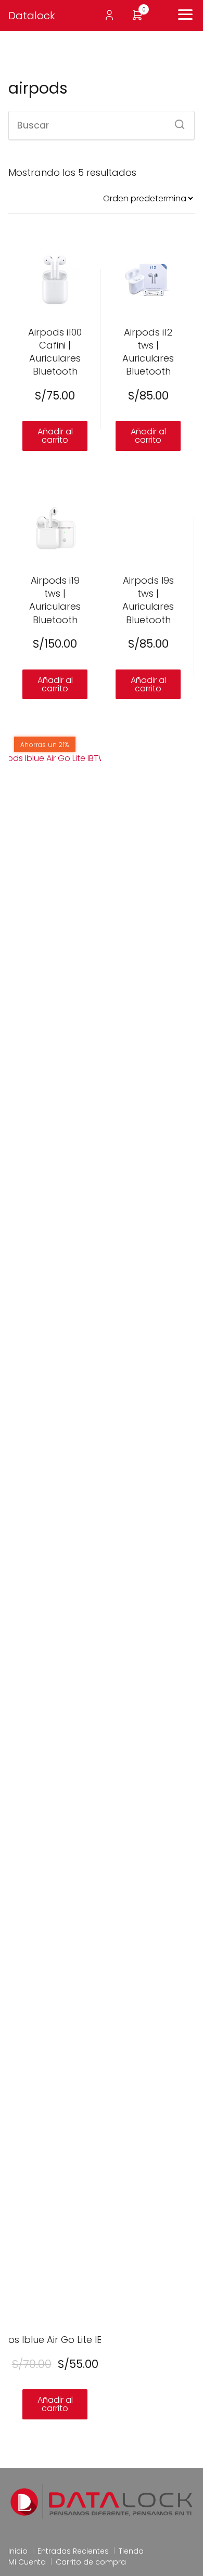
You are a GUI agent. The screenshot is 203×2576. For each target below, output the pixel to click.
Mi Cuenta (27, 2562)
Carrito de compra (91, 2562)
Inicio (18, 2551)
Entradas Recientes (73, 2551)
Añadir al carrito (55, 436)
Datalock (32, 16)
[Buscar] (176, 121)
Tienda (131, 2551)
